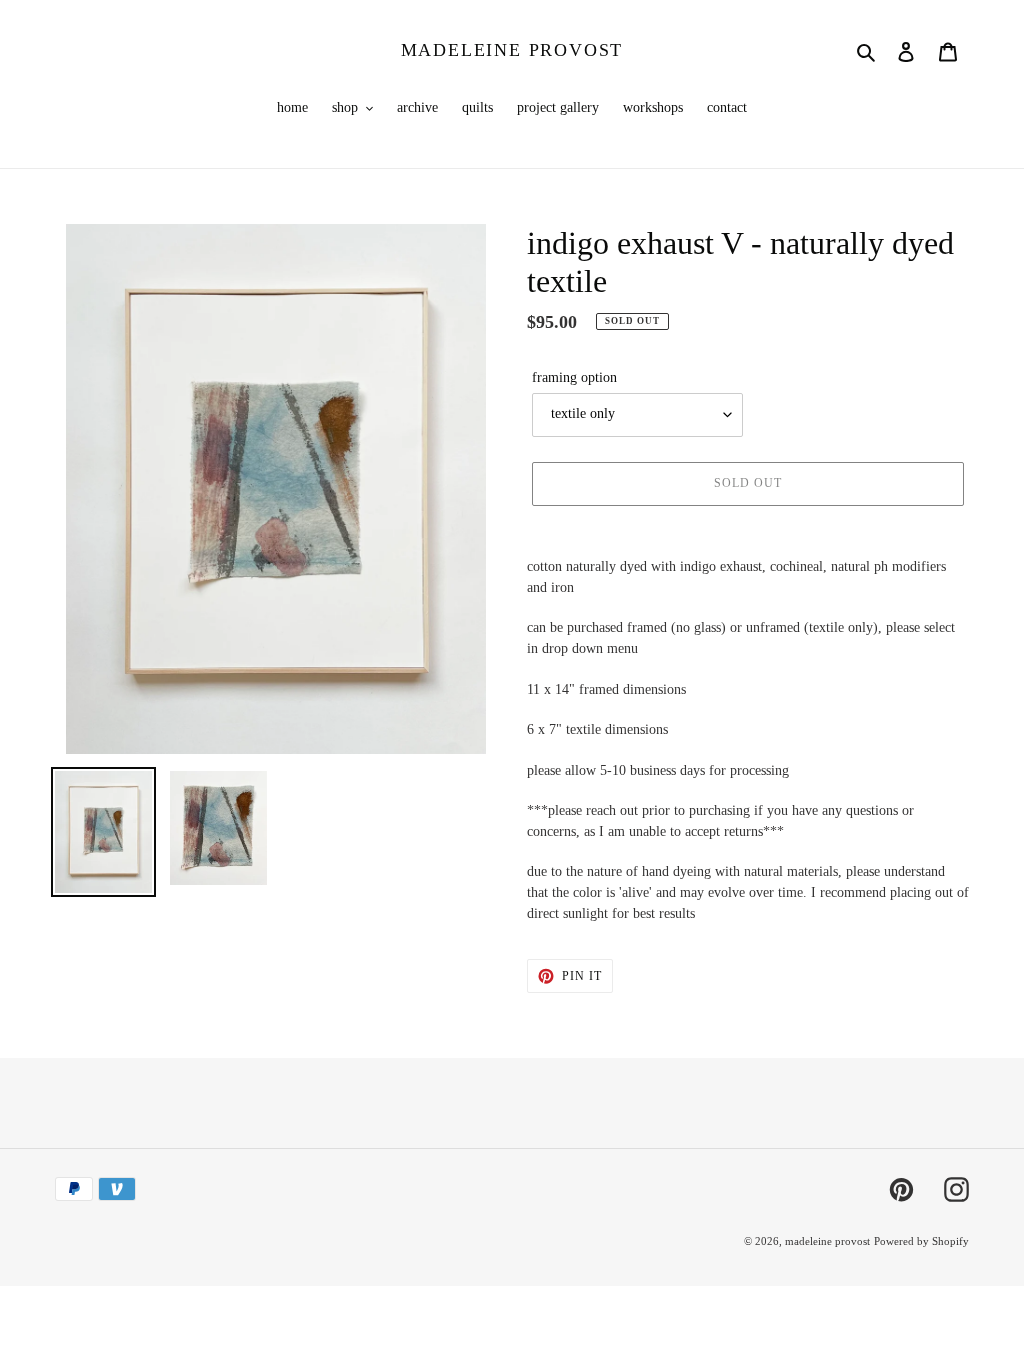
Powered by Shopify (921, 1241)
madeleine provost (512, 50)
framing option (574, 377)
